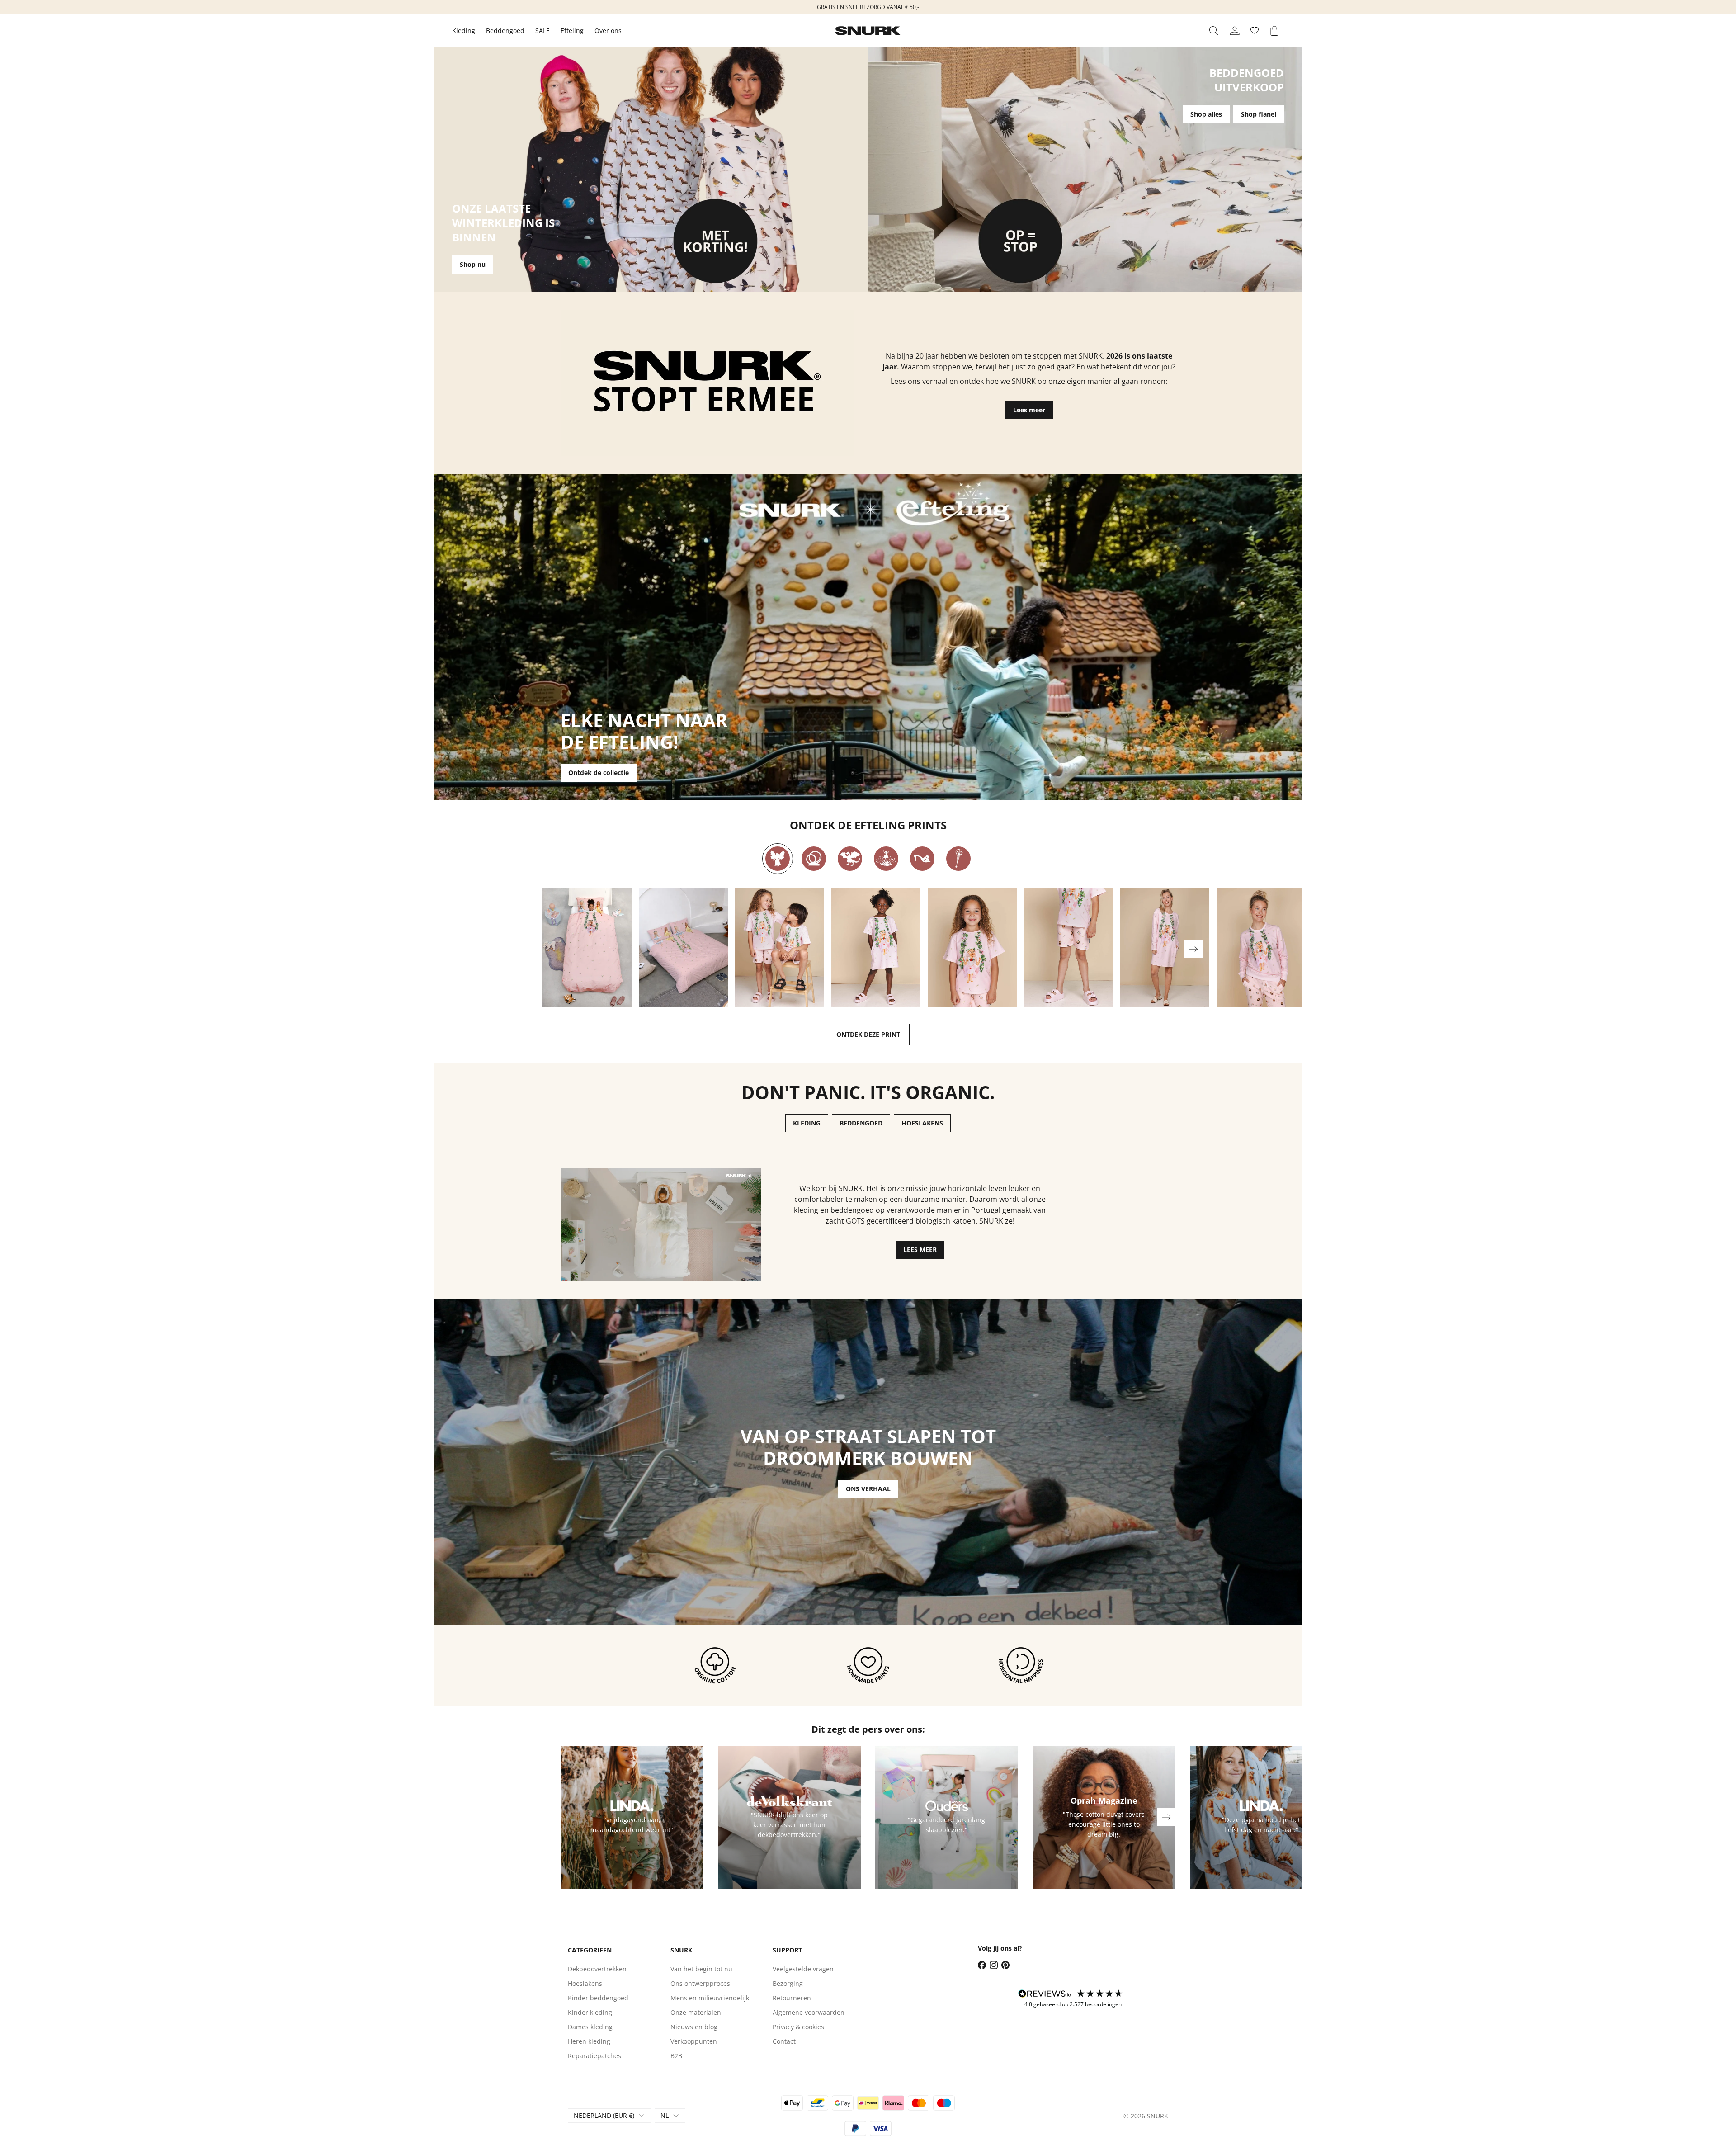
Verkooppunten (694, 2041)
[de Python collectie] (814, 859)
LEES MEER (920, 1250)
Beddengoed (505, 31)
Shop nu (473, 264)
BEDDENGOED (861, 1123)
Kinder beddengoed (598, 1998)
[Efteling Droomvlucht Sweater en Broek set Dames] (1261, 948)
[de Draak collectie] (850, 859)
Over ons (608, 31)
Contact (784, 2041)
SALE (542, 31)
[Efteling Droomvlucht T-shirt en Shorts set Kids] (780, 948)
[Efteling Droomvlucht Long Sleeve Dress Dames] (1165, 948)
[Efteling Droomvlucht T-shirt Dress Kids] (876, 948)
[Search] (1214, 31)
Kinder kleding (590, 2012)
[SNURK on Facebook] (982, 1965)
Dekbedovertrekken (597, 1969)
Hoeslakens (585, 1983)
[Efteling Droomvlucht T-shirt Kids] (972, 948)
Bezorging (788, 1983)
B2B (676, 2056)
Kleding (464, 31)
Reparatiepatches (594, 2056)
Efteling (572, 31)
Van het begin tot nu (701, 1969)
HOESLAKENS (922, 1123)
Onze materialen (696, 2012)
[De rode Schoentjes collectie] (922, 859)
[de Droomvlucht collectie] (778, 859)
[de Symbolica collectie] (958, 859)
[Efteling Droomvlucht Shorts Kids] (1068, 948)
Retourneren (792, 1998)
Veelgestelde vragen (803, 1969)
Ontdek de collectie (599, 773)
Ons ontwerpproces (700, 1983)
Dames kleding (590, 2027)
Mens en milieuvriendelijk (710, 1998)
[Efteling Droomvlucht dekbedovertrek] (587, 948)
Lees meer (1029, 410)
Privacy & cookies (798, 2027)
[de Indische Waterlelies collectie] (886, 859)
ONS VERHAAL (868, 1489)
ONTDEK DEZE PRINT (868, 1034)
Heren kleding (589, 2041)
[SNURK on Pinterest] (1005, 1965)
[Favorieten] (1255, 31)
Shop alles (1206, 114)
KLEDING (807, 1123)
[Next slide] (1193, 949)
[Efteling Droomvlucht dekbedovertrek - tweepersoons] (683, 948)
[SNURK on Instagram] (994, 1965)
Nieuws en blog (694, 2027)
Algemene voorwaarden (809, 2012)
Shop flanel (1259, 114)
